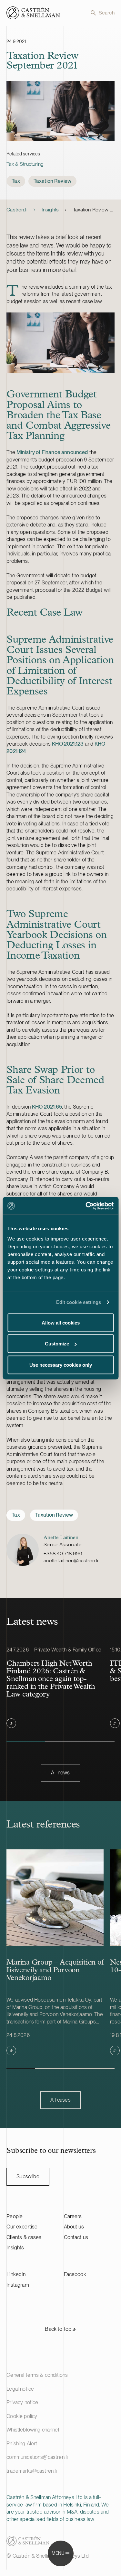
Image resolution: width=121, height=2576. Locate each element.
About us (74, 2227)
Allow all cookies (61, 1322)
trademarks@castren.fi (32, 2471)
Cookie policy (22, 2416)
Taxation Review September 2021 (94, 210)
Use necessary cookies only (61, 1365)
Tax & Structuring (25, 164)
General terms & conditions (37, 2375)
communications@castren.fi (37, 2457)
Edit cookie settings (79, 1302)
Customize (57, 1344)
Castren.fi (17, 210)
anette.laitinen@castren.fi (71, 1561)
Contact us (76, 2237)
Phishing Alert (22, 2444)
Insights (50, 210)
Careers (73, 2216)
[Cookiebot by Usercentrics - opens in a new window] (86, 1206)
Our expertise (22, 2227)
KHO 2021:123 (68, 744)
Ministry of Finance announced (52, 452)
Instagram (18, 2285)
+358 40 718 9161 (63, 1553)
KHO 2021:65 (47, 1107)
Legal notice (20, 2389)
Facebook (75, 2274)
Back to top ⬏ (60, 2329)
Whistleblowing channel (33, 2430)
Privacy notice (22, 2402)
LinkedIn (16, 2274)
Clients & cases (24, 2237)
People (15, 2216)
